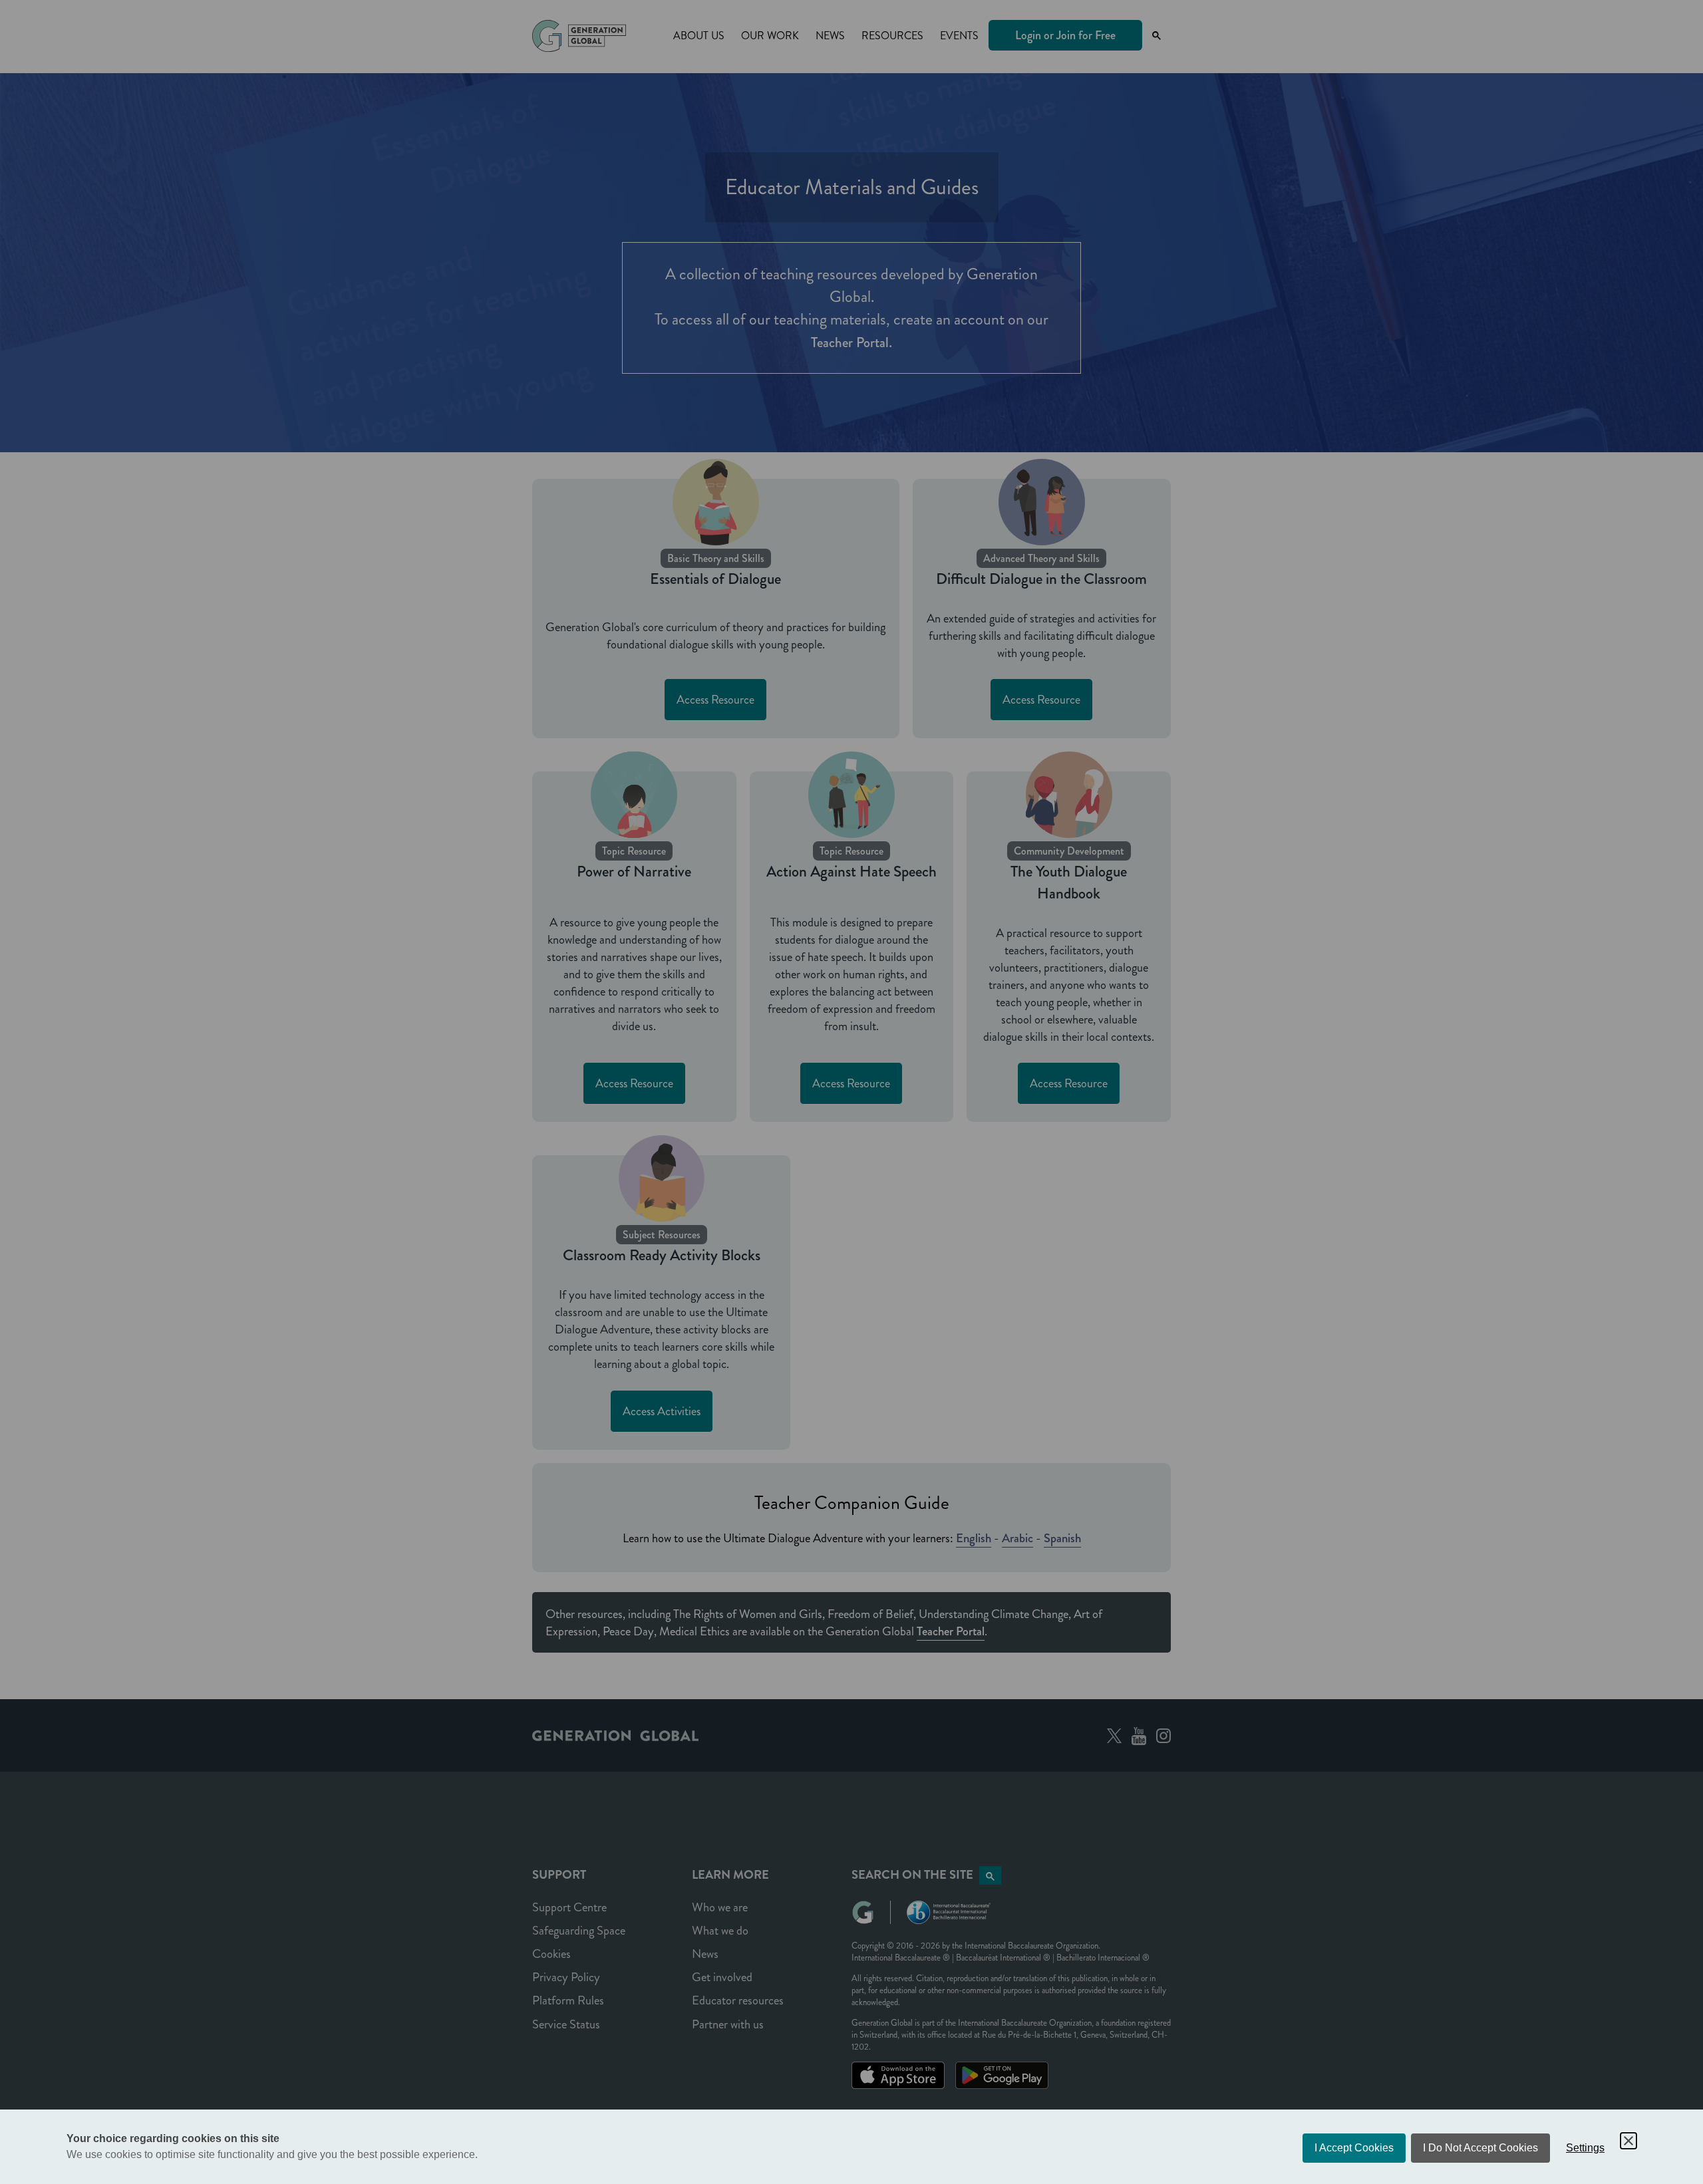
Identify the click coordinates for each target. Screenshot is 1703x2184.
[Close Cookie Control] (1628, 2141)
